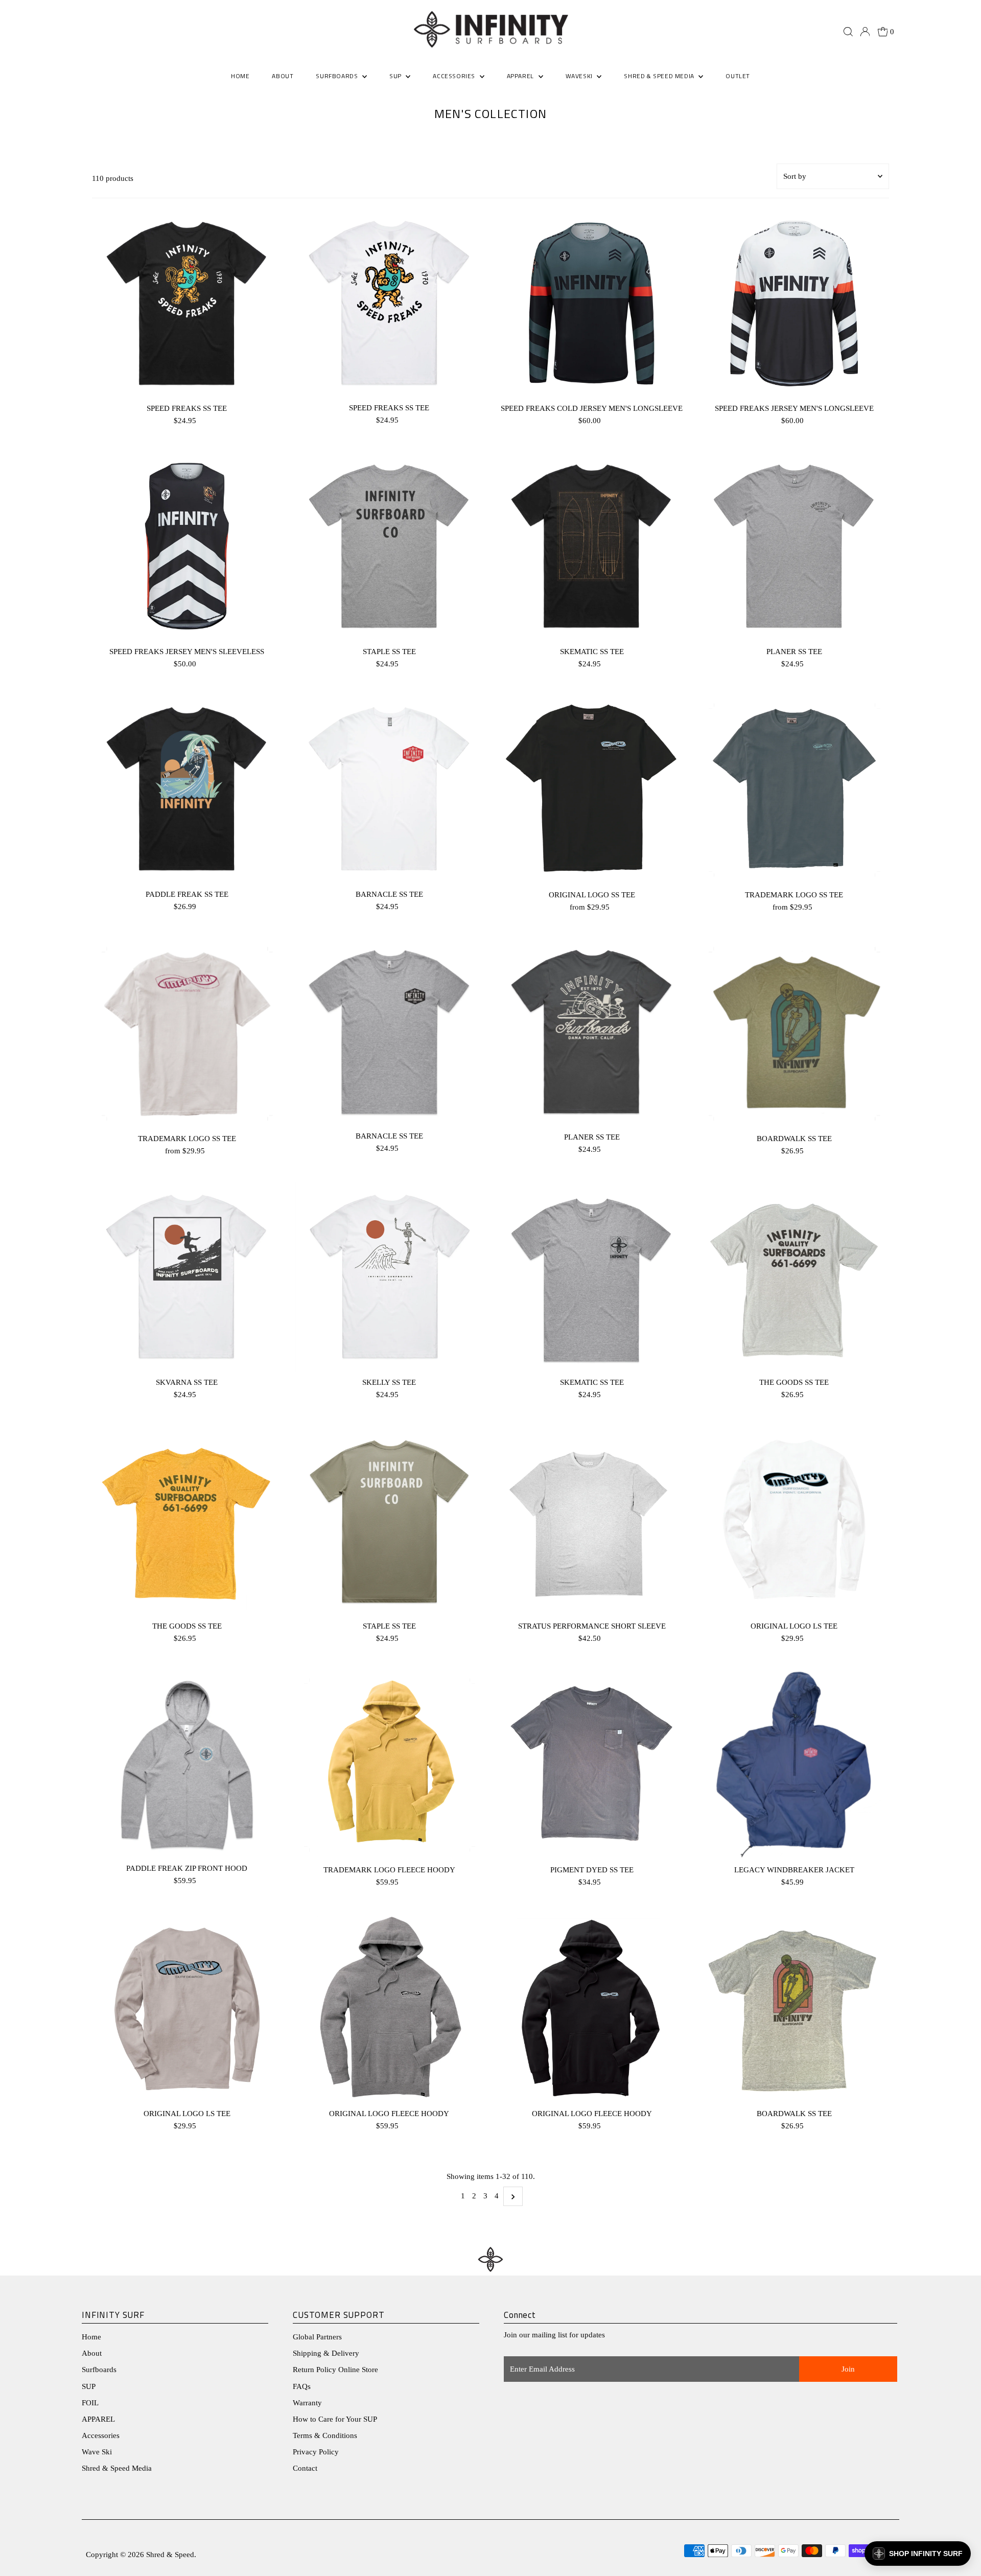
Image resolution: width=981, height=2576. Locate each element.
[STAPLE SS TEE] (389, 546)
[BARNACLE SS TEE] (389, 789)
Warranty (307, 2403)
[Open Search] (848, 32)
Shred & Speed (170, 2555)
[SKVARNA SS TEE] (187, 1277)
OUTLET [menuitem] (738, 76)
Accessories (101, 2435)
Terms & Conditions (325, 2435)
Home (91, 2337)
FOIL (90, 2403)
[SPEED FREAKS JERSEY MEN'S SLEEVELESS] (187, 546)
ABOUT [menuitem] (283, 76)
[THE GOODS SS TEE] (794, 1277)
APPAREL (98, 2419)
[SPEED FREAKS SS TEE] (187, 303)
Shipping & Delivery (326, 2353)
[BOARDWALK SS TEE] (794, 1033)
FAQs (302, 2386)
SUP (89, 2386)
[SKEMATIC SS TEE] (591, 546)
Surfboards (338, 76)
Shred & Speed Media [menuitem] (660, 76)
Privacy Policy (316, 2452)
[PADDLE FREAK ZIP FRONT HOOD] (187, 1763)
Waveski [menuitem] (580, 76)
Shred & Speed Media (117, 2468)
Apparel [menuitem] (521, 76)
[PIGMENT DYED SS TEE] (591, 1764)
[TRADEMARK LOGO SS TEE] (794, 790)
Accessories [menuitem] (455, 76)
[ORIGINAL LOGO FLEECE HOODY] (389, 2008)
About (92, 2353)
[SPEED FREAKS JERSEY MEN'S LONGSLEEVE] (794, 303)
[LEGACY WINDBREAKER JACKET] (794, 1764)
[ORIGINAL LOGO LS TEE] (794, 1521)
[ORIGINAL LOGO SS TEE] (591, 790)
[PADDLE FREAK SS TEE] (187, 789)
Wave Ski (97, 2452)
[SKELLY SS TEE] (389, 1277)
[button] (918, 2554)
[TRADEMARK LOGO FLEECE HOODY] (389, 1764)
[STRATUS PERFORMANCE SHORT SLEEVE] (591, 1521)
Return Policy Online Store (335, 2370)
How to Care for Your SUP (335, 2419)
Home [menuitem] (240, 76)
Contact (305, 2468)
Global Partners (317, 2337)
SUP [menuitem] (396, 76)
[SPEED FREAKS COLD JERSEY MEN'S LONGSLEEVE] (591, 303)
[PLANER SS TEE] (794, 546)
